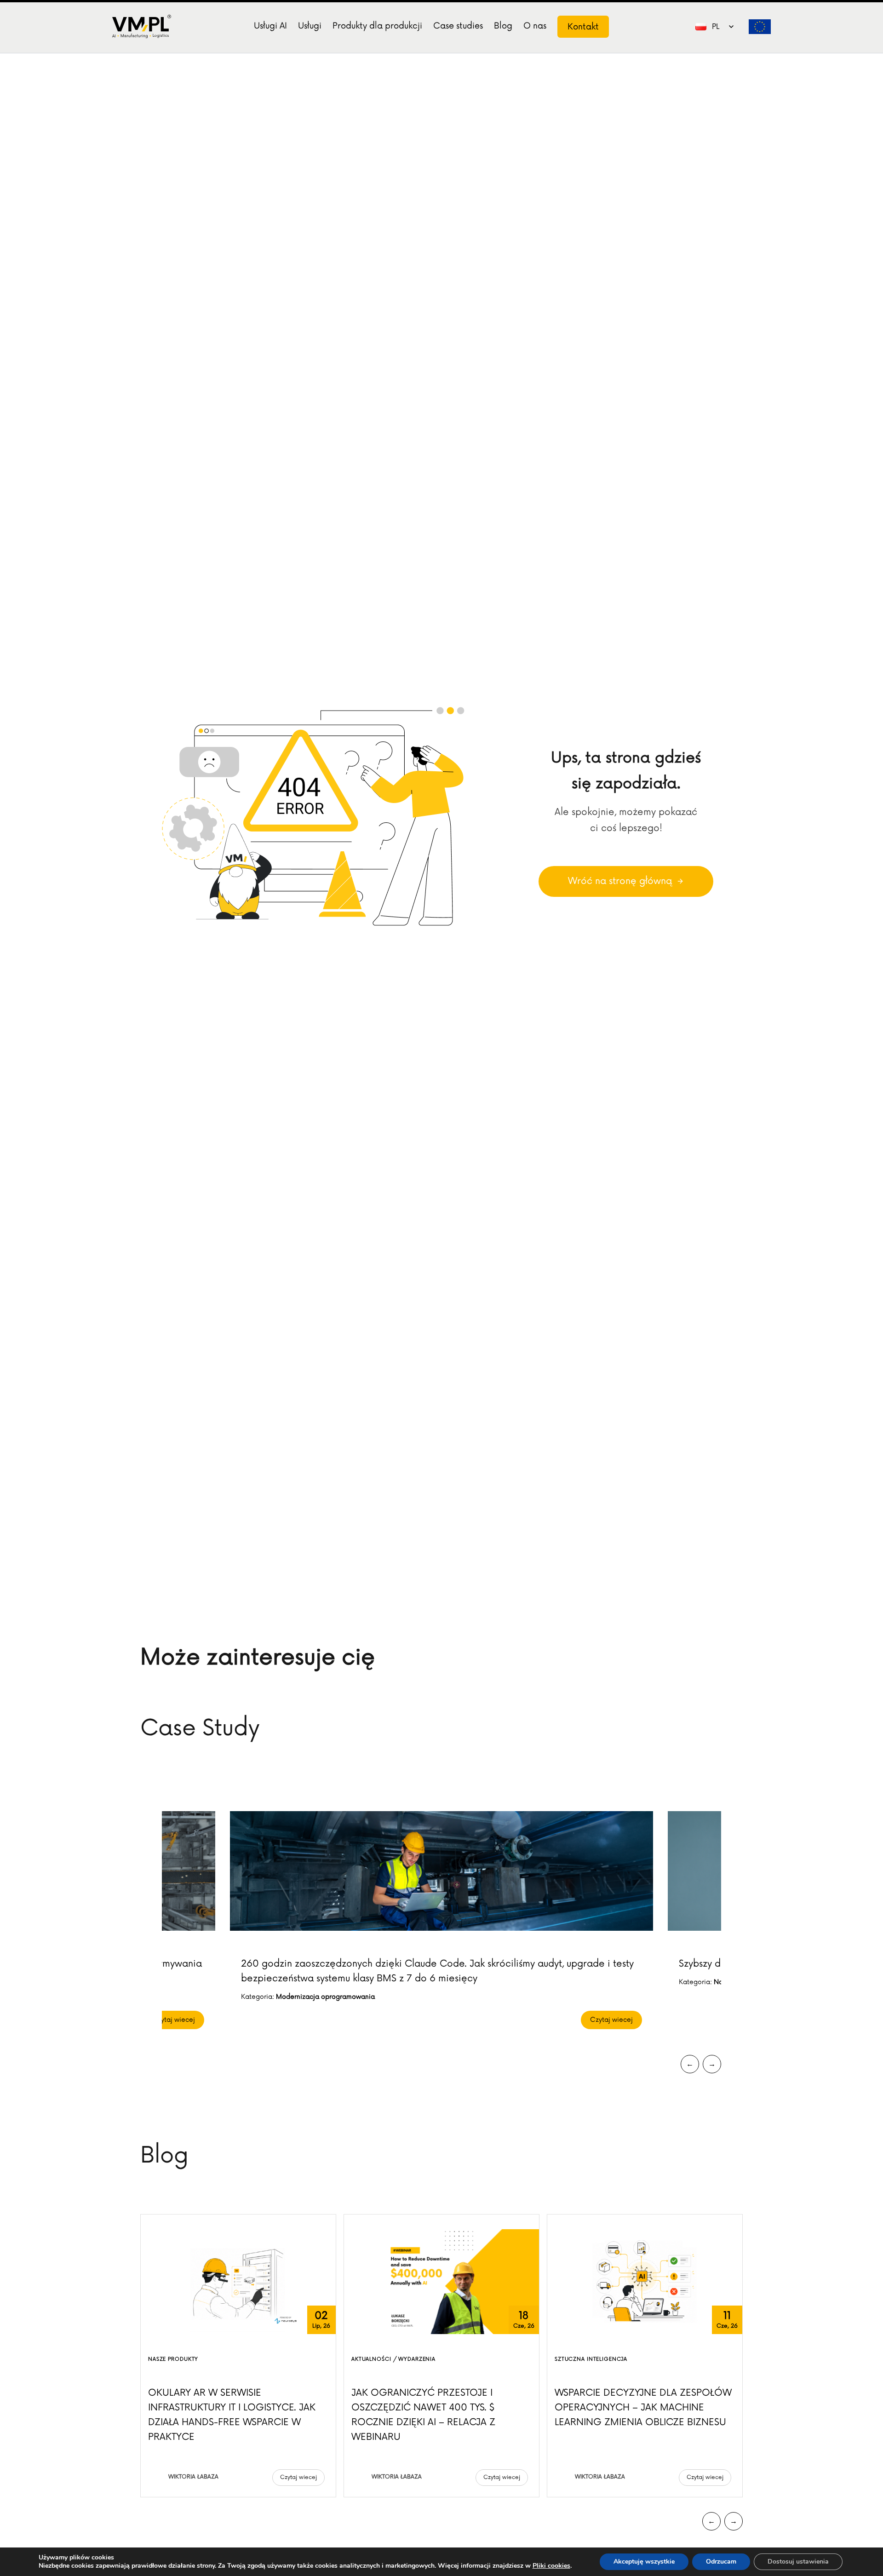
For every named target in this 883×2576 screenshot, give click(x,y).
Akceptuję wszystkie (644, 2562)
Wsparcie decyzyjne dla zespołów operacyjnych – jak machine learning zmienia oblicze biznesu (643, 2408)
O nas (535, 26)
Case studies (458, 26)
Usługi (310, 26)
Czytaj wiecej (174, 2020)
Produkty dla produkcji (377, 26)
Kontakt (583, 27)
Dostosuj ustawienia (798, 2562)
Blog (503, 26)
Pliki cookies (551, 2566)
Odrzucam (721, 2562)
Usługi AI (270, 26)
